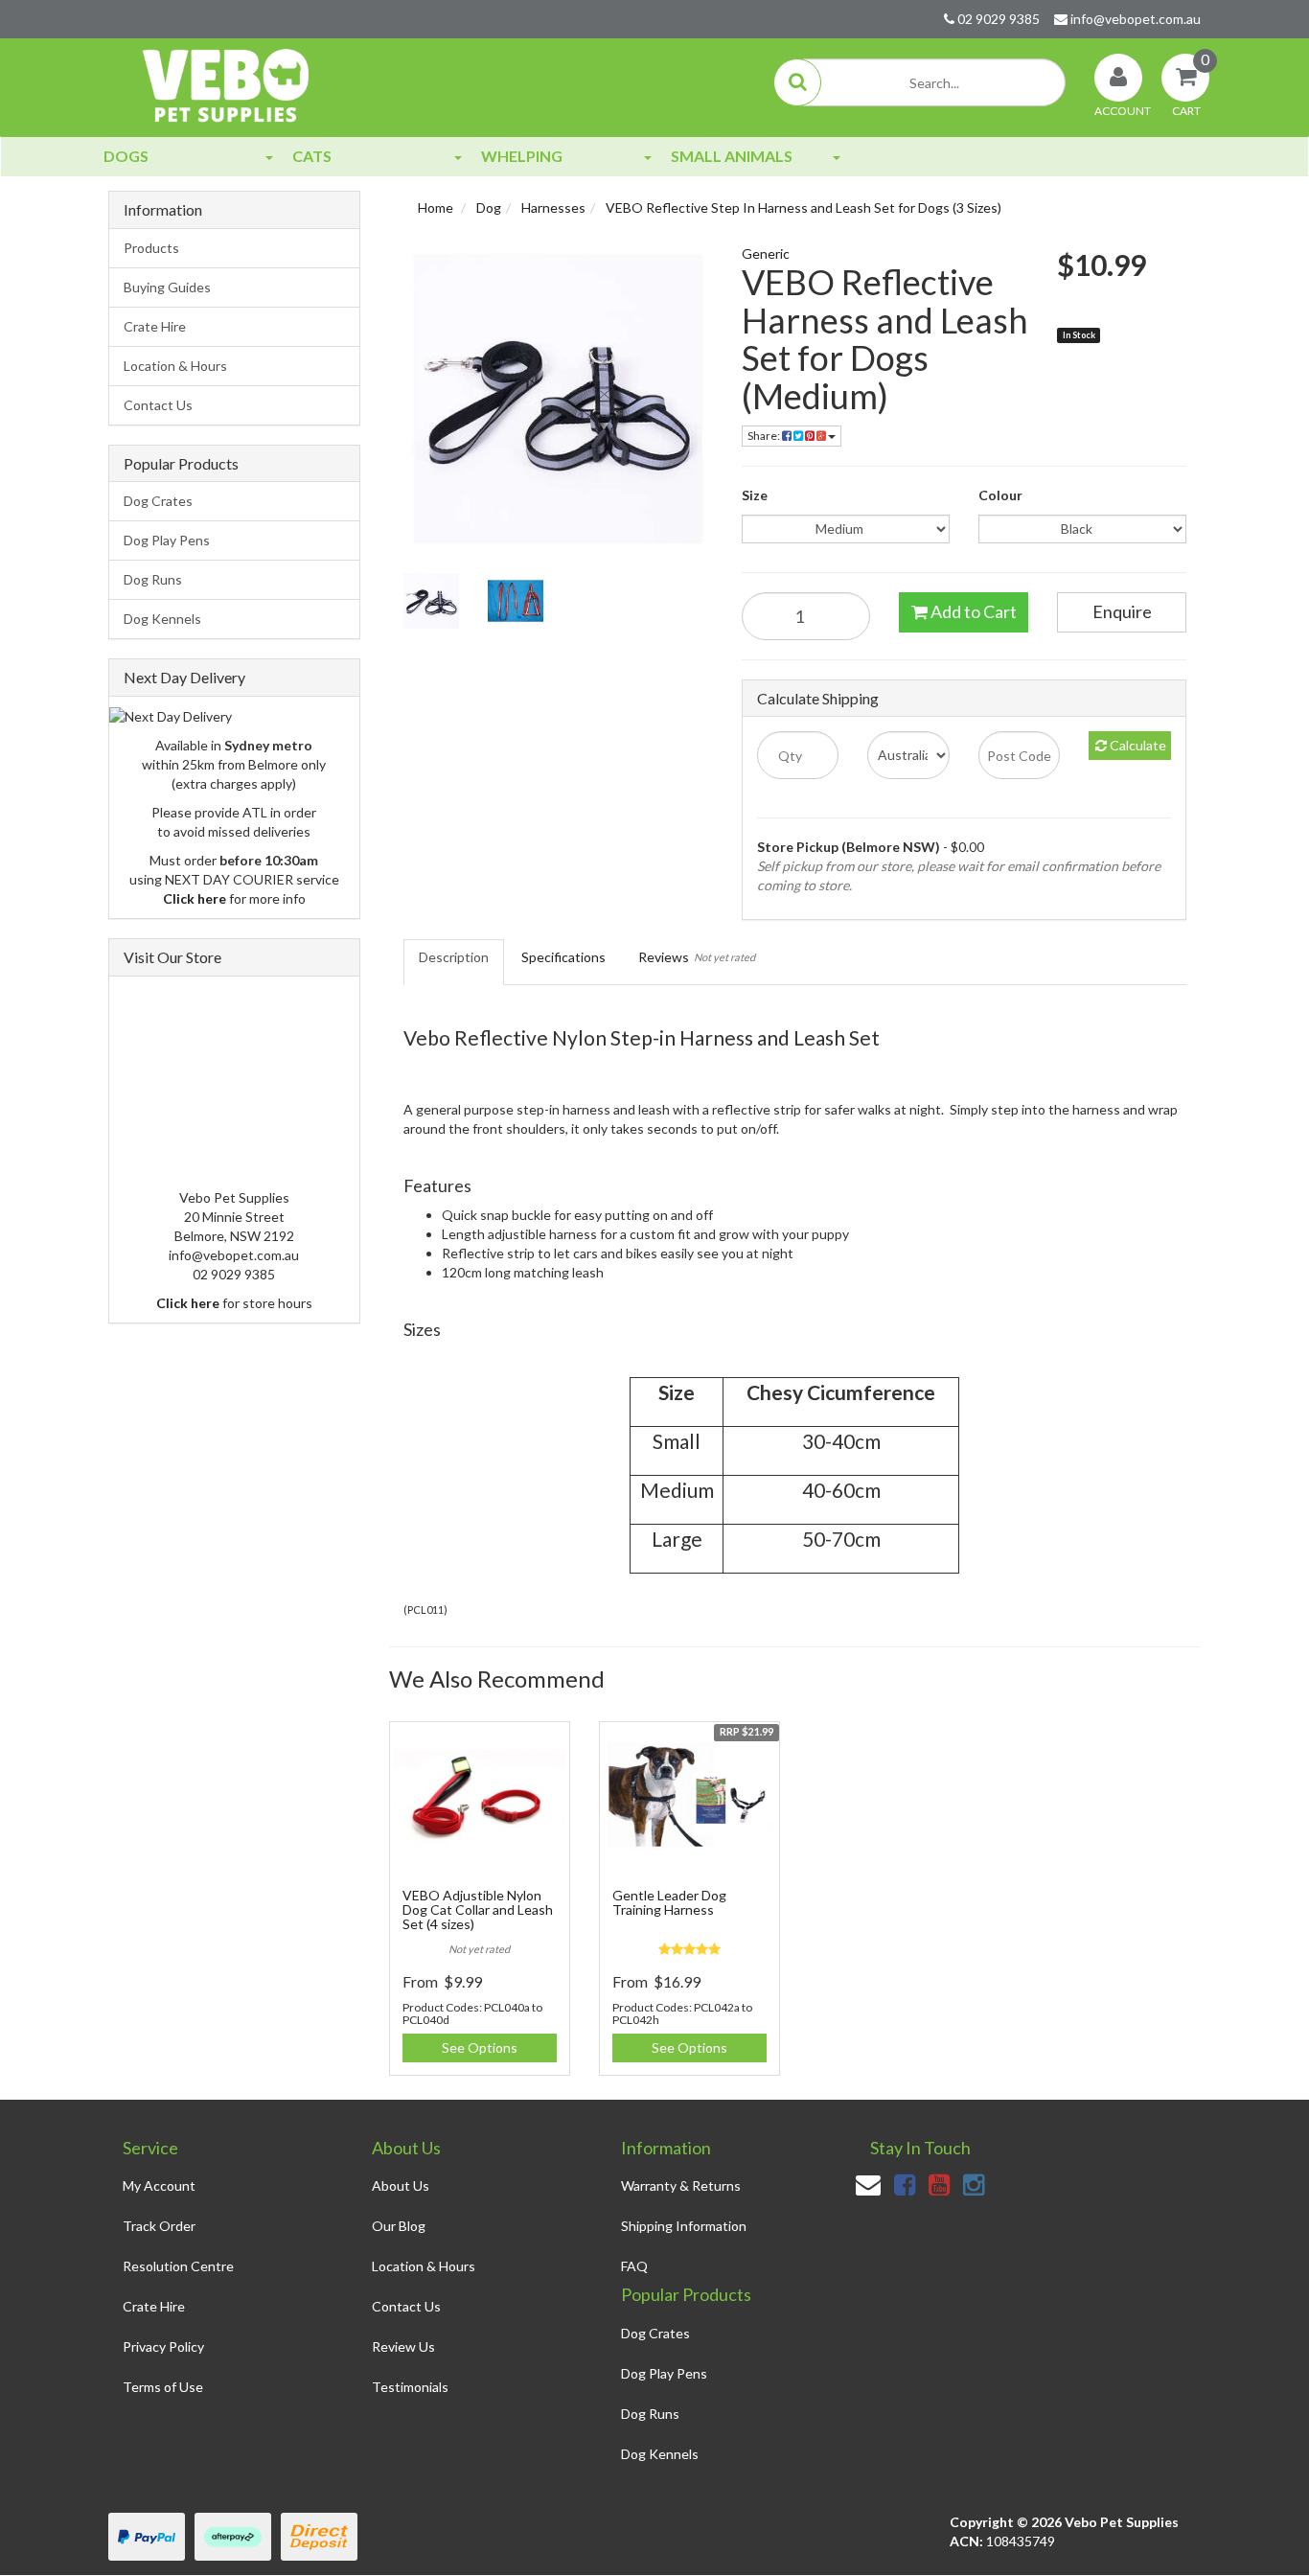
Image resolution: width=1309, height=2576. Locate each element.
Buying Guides (167, 287)
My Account (159, 2185)
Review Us (403, 2346)
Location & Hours (175, 366)
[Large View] (431, 601)
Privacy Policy (163, 2346)
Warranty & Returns (681, 2185)
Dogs (126, 156)
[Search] (797, 82)
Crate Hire (155, 326)
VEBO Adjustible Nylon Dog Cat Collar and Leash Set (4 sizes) (478, 1910)
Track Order (159, 2226)
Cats (312, 156)
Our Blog (399, 2226)
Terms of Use (163, 2387)
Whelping (522, 156)
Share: (765, 436)
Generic (766, 253)
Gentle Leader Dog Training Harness (669, 1902)
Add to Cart (972, 611)
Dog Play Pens (167, 540)
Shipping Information (684, 2226)
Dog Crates (158, 501)
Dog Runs (153, 579)
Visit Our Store (172, 957)
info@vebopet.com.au (1134, 19)
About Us (401, 2185)
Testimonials (410, 2387)
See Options (480, 2047)
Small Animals (732, 156)
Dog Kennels (162, 619)
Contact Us (158, 405)
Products (151, 248)
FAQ (634, 2266)
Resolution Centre (178, 2266)
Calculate (1137, 745)
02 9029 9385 (997, 19)
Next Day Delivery (184, 677)
